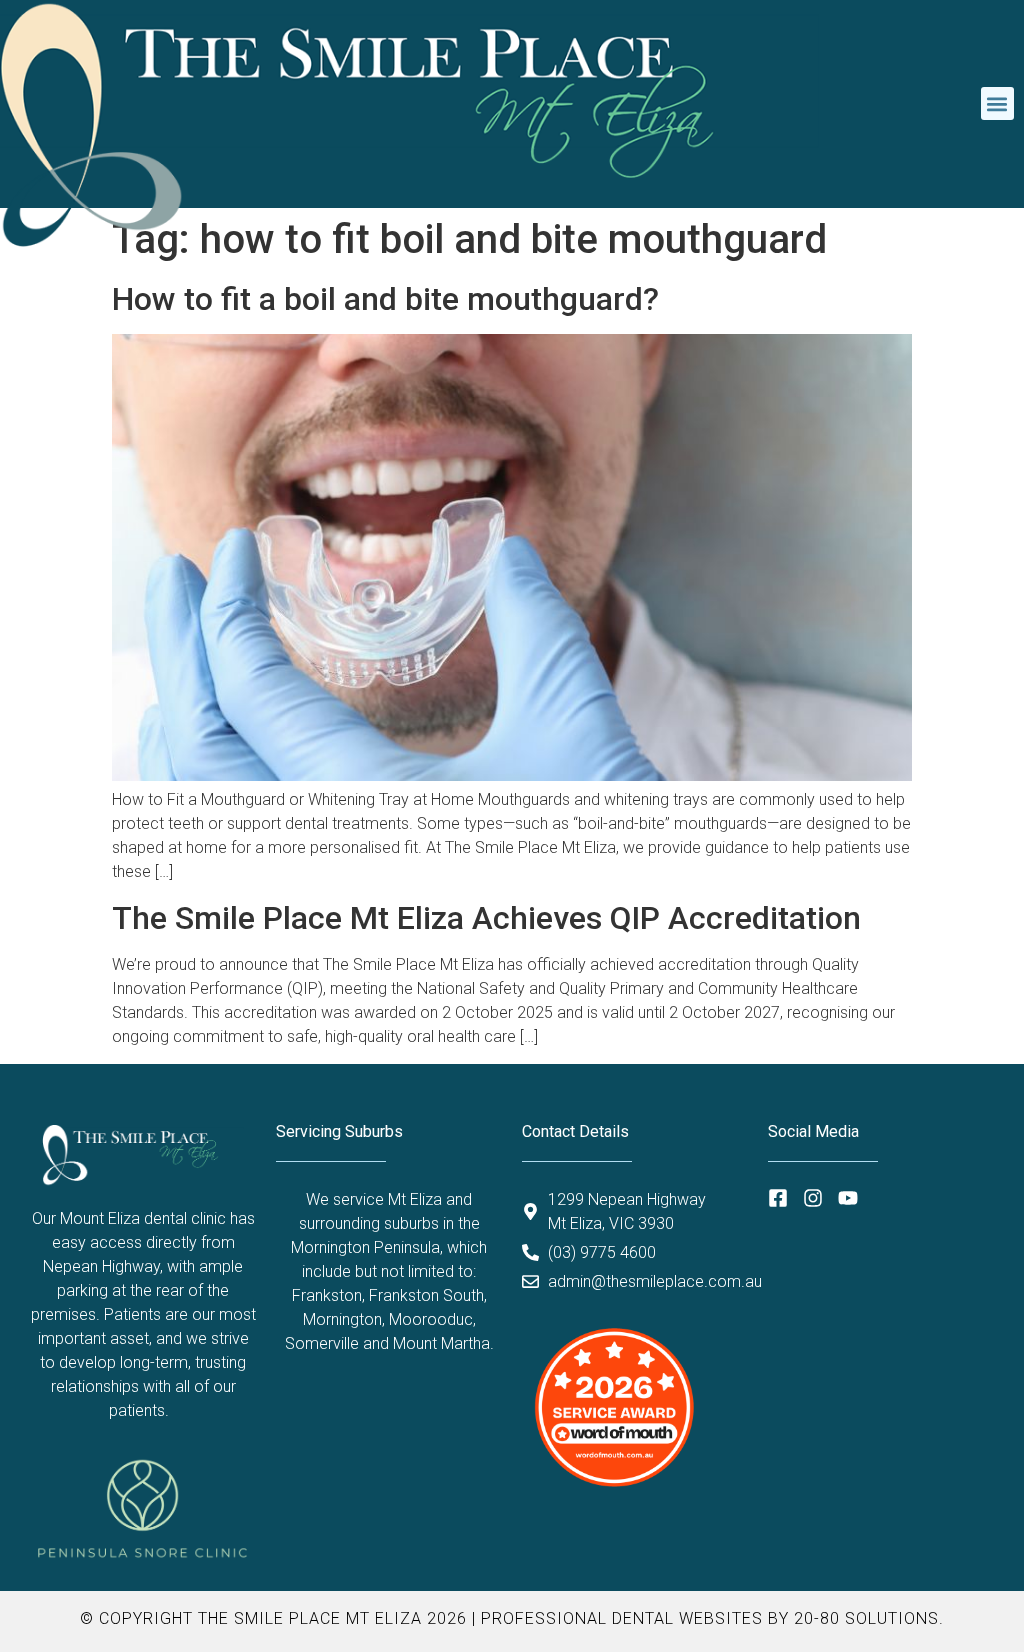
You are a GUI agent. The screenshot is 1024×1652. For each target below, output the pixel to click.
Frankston (327, 1295)
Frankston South (426, 1295)
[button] (997, 103)
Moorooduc (431, 1319)
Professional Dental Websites (622, 1618)
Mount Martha (441, 1343)
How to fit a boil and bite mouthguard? (385, 299)
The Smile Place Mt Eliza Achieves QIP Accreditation (486, 918)
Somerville (322, 1343)
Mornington (342, 1319)
